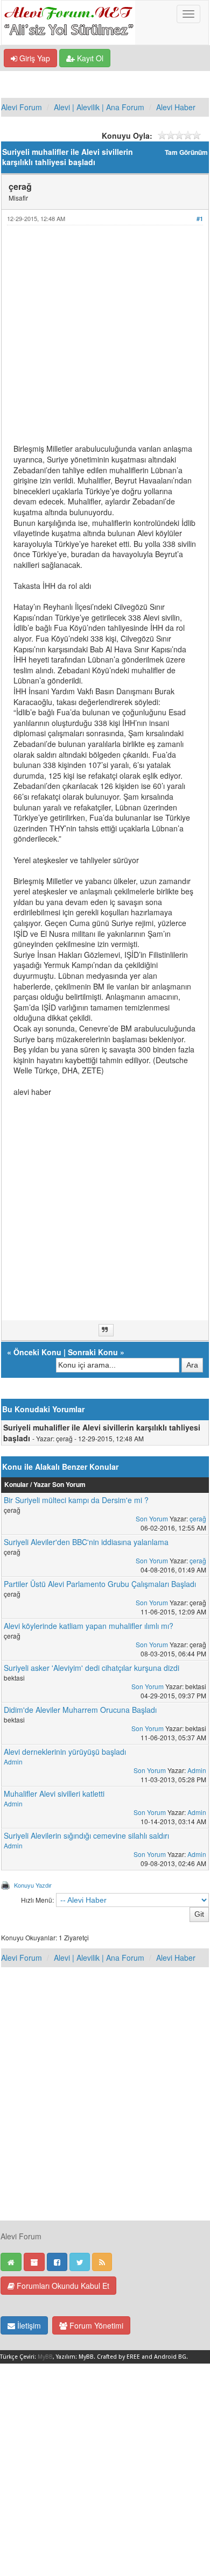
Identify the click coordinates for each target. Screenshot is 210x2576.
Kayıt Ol (89, 58)
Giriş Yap (34, 58)
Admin (13, 1762)
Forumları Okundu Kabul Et (62, 2286)
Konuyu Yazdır (33, 1885)
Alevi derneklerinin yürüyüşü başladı (65, 1752)
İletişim (28, 2325)
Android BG (170, 2357)
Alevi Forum (22, 107)
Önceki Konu (37, 1352)
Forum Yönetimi (95, 2325)
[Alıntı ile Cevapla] (106, 1330)
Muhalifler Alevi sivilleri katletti (54, 1794)
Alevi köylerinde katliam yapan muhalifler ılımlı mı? (89, 1626)
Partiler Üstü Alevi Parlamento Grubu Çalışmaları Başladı (100, 1584)
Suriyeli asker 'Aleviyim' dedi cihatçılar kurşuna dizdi (92, 1668)
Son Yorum (152, 1518)
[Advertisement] (105, 339)
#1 (200, 219)
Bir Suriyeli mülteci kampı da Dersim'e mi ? (76, 1500)
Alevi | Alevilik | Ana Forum (99, 107)
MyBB (45, 2357)
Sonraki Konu (93, 1352)
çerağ (198, 1518)
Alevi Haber (176, 107)
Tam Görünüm (186, 152)
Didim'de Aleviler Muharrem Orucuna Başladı (80, 1710)
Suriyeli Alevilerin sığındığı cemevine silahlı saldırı (86, 1835)
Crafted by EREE (118, 2357)
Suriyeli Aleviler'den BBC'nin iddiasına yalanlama (86, 1542)
